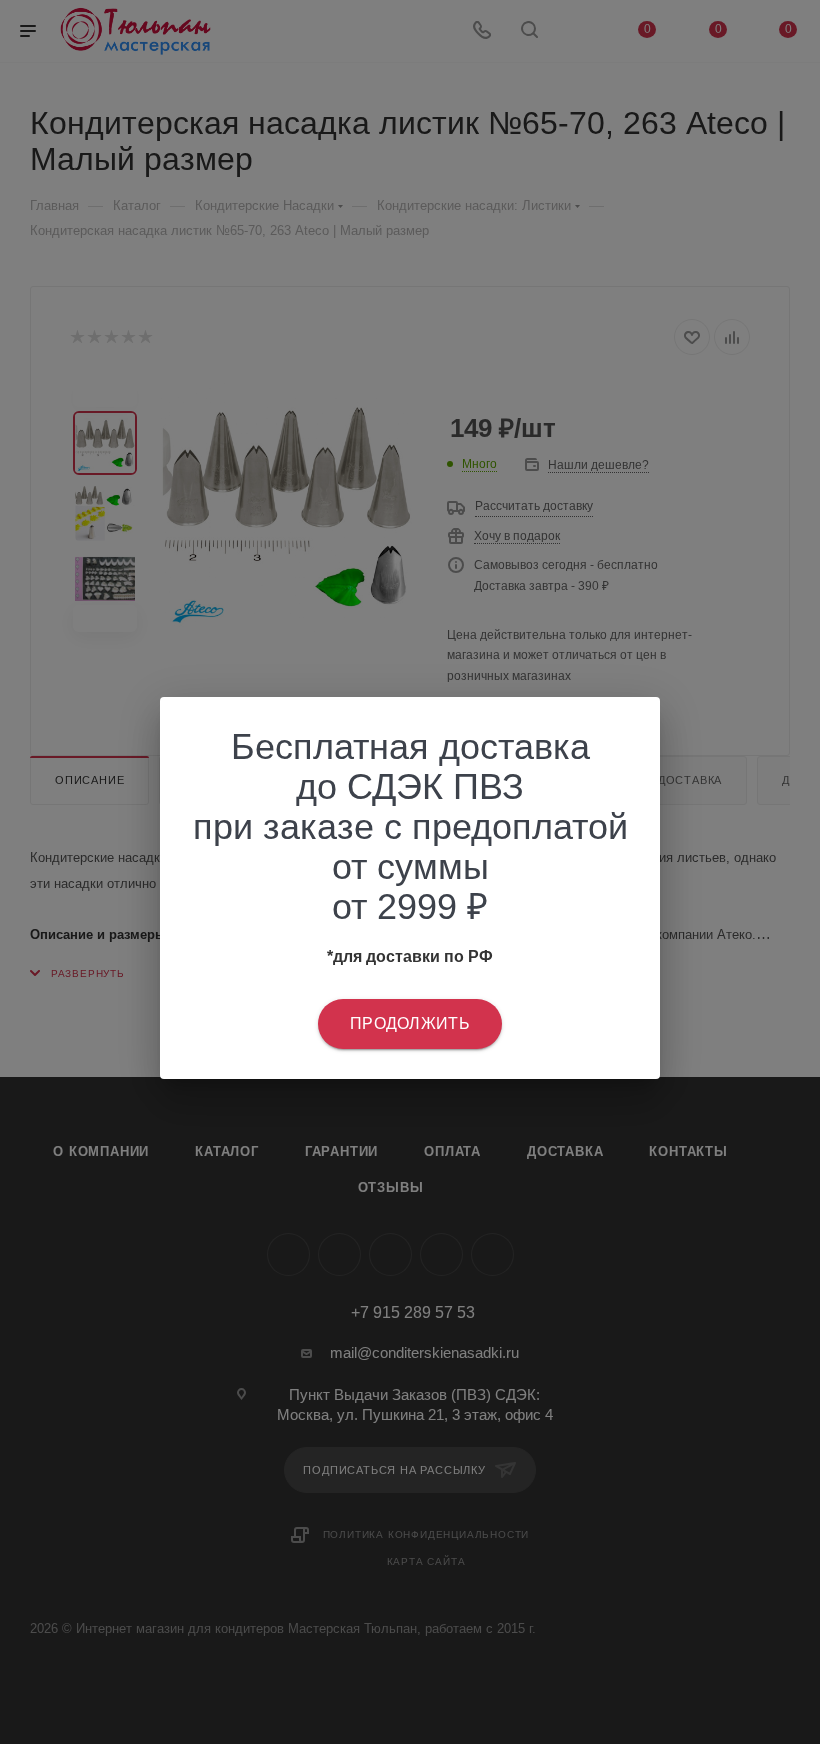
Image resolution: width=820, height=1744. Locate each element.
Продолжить (410, 1023)
